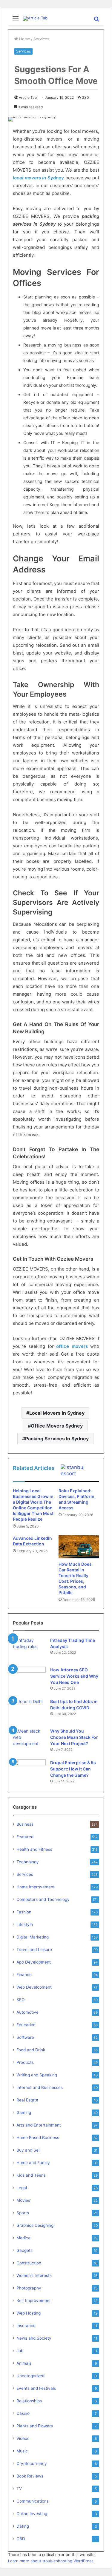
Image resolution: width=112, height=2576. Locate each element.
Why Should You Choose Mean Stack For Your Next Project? (74, 1737)
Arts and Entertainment (39, 2125)
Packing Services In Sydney (57, 1439)
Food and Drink (31, 2050)
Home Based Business (38, 2138)
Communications (33, 2501)
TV (19, 2489)
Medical (24, 2238)
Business (25, 1824)
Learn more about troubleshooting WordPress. (51, 2561)
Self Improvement (34, 2301)
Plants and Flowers (35, 2426)
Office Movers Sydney (57, 1426)
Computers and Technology (43, 1899)
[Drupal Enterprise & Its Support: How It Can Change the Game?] (29, 1771)
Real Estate (27, 2100)
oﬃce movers (72, 1346)
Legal (22, 2188)
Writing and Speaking (37, 2075)
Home (24, 39)
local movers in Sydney (38, 178)
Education (26, 2025)
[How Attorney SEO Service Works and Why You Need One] (29, 1677)
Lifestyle (25, 1924)
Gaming (24, 2112)
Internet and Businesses (40, 2087)
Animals (24, 2363)
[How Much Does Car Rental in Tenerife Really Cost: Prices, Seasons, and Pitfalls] (79, 1547)
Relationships (29, 2401)
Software (25, 2037)
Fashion (24, 1912)
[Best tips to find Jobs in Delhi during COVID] (29, 1709)
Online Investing (32, 2514)
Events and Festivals (36, 2388)
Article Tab (28, 97)
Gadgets (24, 2250)
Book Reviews (30, 2476)
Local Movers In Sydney (57, 1413)
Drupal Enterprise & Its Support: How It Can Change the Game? (73, 1769)
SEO (20, 2000)
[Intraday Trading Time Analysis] (29, 1648)
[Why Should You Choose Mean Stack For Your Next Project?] (29, 1739)
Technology (28, 1862)
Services (41, 39)
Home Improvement (36, 1887)
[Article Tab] (35, 19)
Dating (23, 2526)
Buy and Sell (28, 2150)
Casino (23, 2413)
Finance (24, 1975)
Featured (25, 1837)
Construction (29, 2263)
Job (20, 2351)
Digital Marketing (33, 1937)
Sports (23, 2213)
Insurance (26, 2326)
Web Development (34, 1987)
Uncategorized (30, 2376)
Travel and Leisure (34, 1950)
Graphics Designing (35, 2225)
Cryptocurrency (32, 2463)
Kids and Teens (31, 2175)
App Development (34, 1962)
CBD (21, 2539)
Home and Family (33, 2163)
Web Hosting (29, 2313)
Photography (29, 2288)
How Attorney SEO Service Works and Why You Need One (74, 1676)
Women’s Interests (34, 2275)
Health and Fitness (34, 1849)
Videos (23, 2438)
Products (25, 2062)
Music (22, 2451)
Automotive (27, 2012)
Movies (23, 2200)
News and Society (34, 2338)
